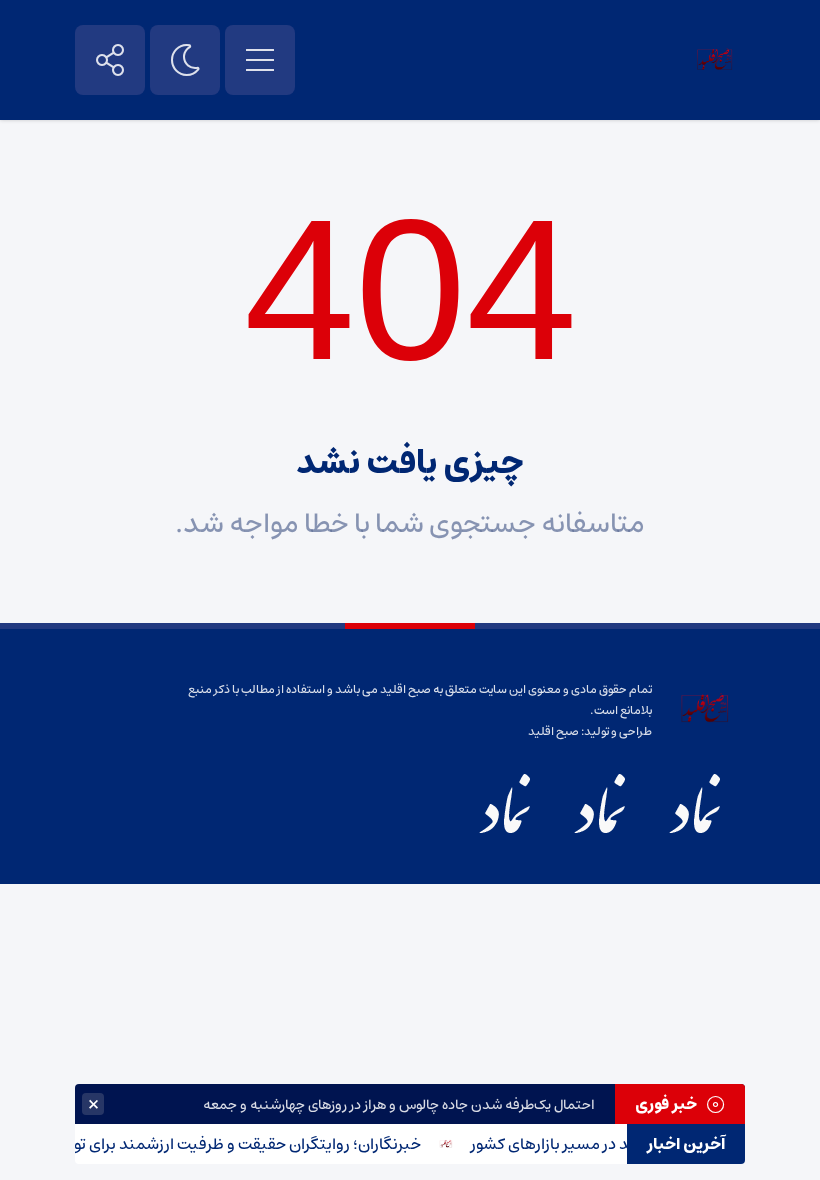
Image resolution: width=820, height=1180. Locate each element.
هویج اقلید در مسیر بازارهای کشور (590, 1144)
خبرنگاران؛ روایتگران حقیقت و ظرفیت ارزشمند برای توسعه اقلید (221, 1144)
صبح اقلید (553, 731)
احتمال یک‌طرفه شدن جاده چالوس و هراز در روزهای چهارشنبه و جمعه (399, 1105)
